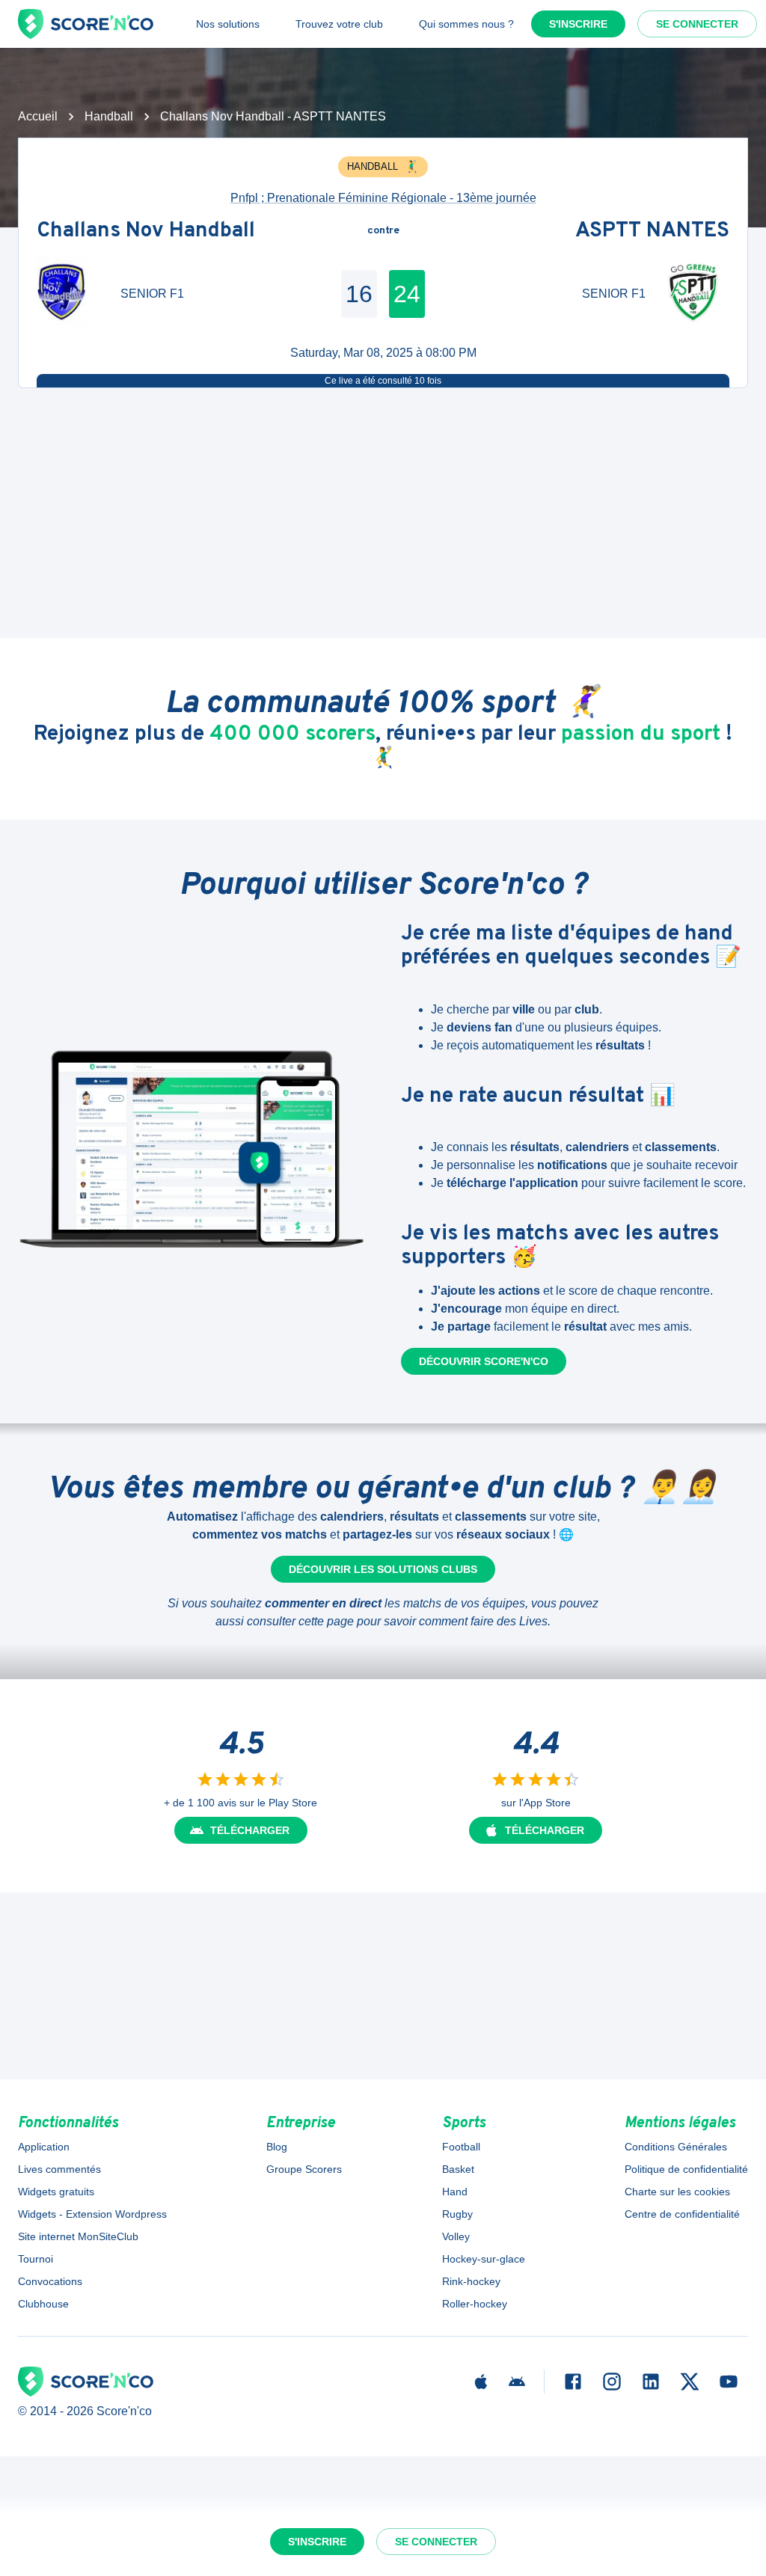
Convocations (50, 2281)
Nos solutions (228, 24)
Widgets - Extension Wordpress (92, 2214)
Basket (458, 2169)
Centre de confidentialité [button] (682, 2214)
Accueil (38, 116)
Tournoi (36, 2259)
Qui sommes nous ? (466, 24)
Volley (456, 2236)
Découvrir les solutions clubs (383, 1569)
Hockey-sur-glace (484, 2259)
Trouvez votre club (339, 24)
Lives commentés (59, 2169)
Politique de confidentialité (686, 2169)
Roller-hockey (475, 2304)
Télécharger (250, 1830)
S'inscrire (578, 24)
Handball (109, 116)
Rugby (457, 2214)
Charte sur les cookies (677, 2192)
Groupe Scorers (304, 2169)
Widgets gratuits (56, 2192)
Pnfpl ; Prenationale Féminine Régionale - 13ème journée (383, 198)
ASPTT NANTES (652, 231)
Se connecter (697, 24)
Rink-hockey (471, 2281)
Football (461, 2147)
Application (44, 2147)
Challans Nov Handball (146, 231)
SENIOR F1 (152, 294)
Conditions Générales (676, 2147)
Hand (455, 2192)
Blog (277, 2147)
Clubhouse (43, 2304)
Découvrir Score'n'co (484, 1361)
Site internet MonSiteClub (78, 2236)
